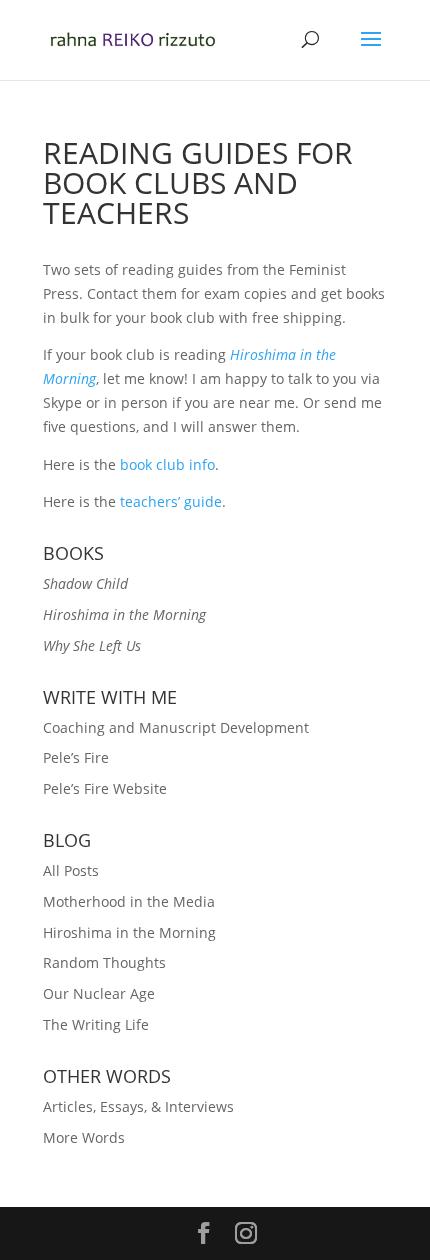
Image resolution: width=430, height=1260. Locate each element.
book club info (167, 464)
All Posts (71, 870)
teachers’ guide (171, 501)
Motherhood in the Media (129, 901)
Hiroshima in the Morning (129, 932)
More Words (84, 1137)
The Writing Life (96, 1024)
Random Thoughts (104, 962)
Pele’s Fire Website (105, 788)
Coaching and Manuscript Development (176, 727)
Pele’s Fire (76, 757)
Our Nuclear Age (99, 993)
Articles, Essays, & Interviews (138, 1106)
